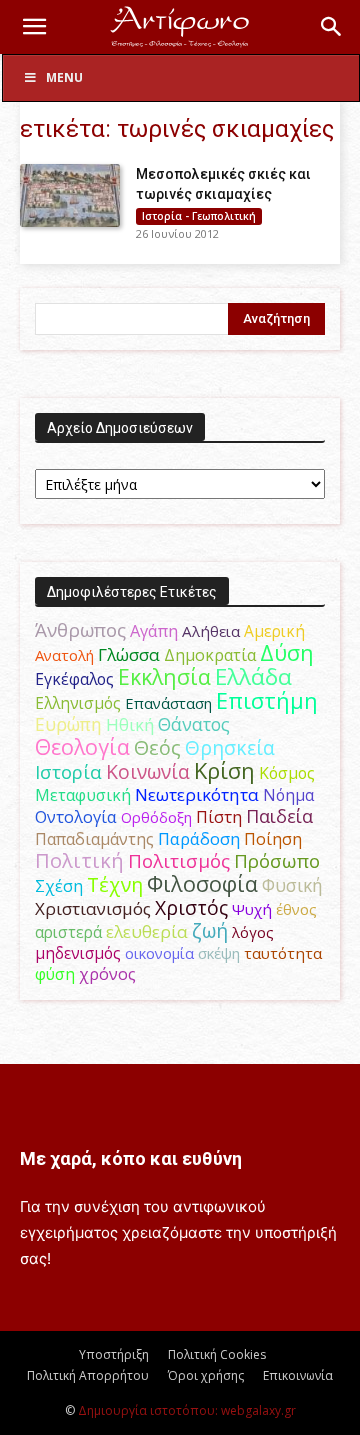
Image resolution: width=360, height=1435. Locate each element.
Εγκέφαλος (74, 679)
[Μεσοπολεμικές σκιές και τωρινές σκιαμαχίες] (70, 195)
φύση (55, 974)
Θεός (157, 747)
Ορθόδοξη (156, 817)
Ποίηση (273, 839)
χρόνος (107, 974)
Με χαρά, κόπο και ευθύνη (131, 1158)
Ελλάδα (253, 676)
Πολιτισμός (179, 861)
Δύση (287, 652)
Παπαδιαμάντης (94, 839)
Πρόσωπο (277, 861)
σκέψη (219, 953)
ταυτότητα (283, 953)
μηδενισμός (78, 953)
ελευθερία (147, 931)
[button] (34, 27)
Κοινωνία (148, 771)
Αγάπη (154, 631)
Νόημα (288, 795)
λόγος (253, 932)
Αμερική (274, 631)
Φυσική (292, 885)
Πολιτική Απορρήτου (88, 1375)
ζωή (210, 930)
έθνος (296, 909)
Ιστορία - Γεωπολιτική (199, 216)
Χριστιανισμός (93, 908)
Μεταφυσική (83, 795)
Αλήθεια (211, 631)
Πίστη (219, 817)
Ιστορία (68, 771)
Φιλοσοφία (202, 883)
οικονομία (159, 953)
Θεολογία (82, 746)
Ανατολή (64, 655)
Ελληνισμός (78, 703)
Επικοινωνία (298, 1375)
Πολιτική (79, 860)
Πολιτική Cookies (217, 1354)
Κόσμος (287, 773)
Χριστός (191, 907)
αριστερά (68, 932)
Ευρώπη (68, 724)
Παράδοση (199, 838)
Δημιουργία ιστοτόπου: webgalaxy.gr (187, 1410)
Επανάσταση (168, 703)
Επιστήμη (267, 700)
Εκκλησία (164, 676)
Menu (64, 77)
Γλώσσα (129, 654)
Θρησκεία (230, 747)
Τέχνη (115, 884)
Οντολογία (76, 817)
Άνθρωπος (80, 630)
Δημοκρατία (210, 655)
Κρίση (224, 770)
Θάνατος (194, 724)
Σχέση (59, 886)
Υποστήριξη (114, 1354)
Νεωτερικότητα (197, 794)
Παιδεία (279, 816)
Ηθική (130, 724)
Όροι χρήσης (206, 1375)
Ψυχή (252, 909)
